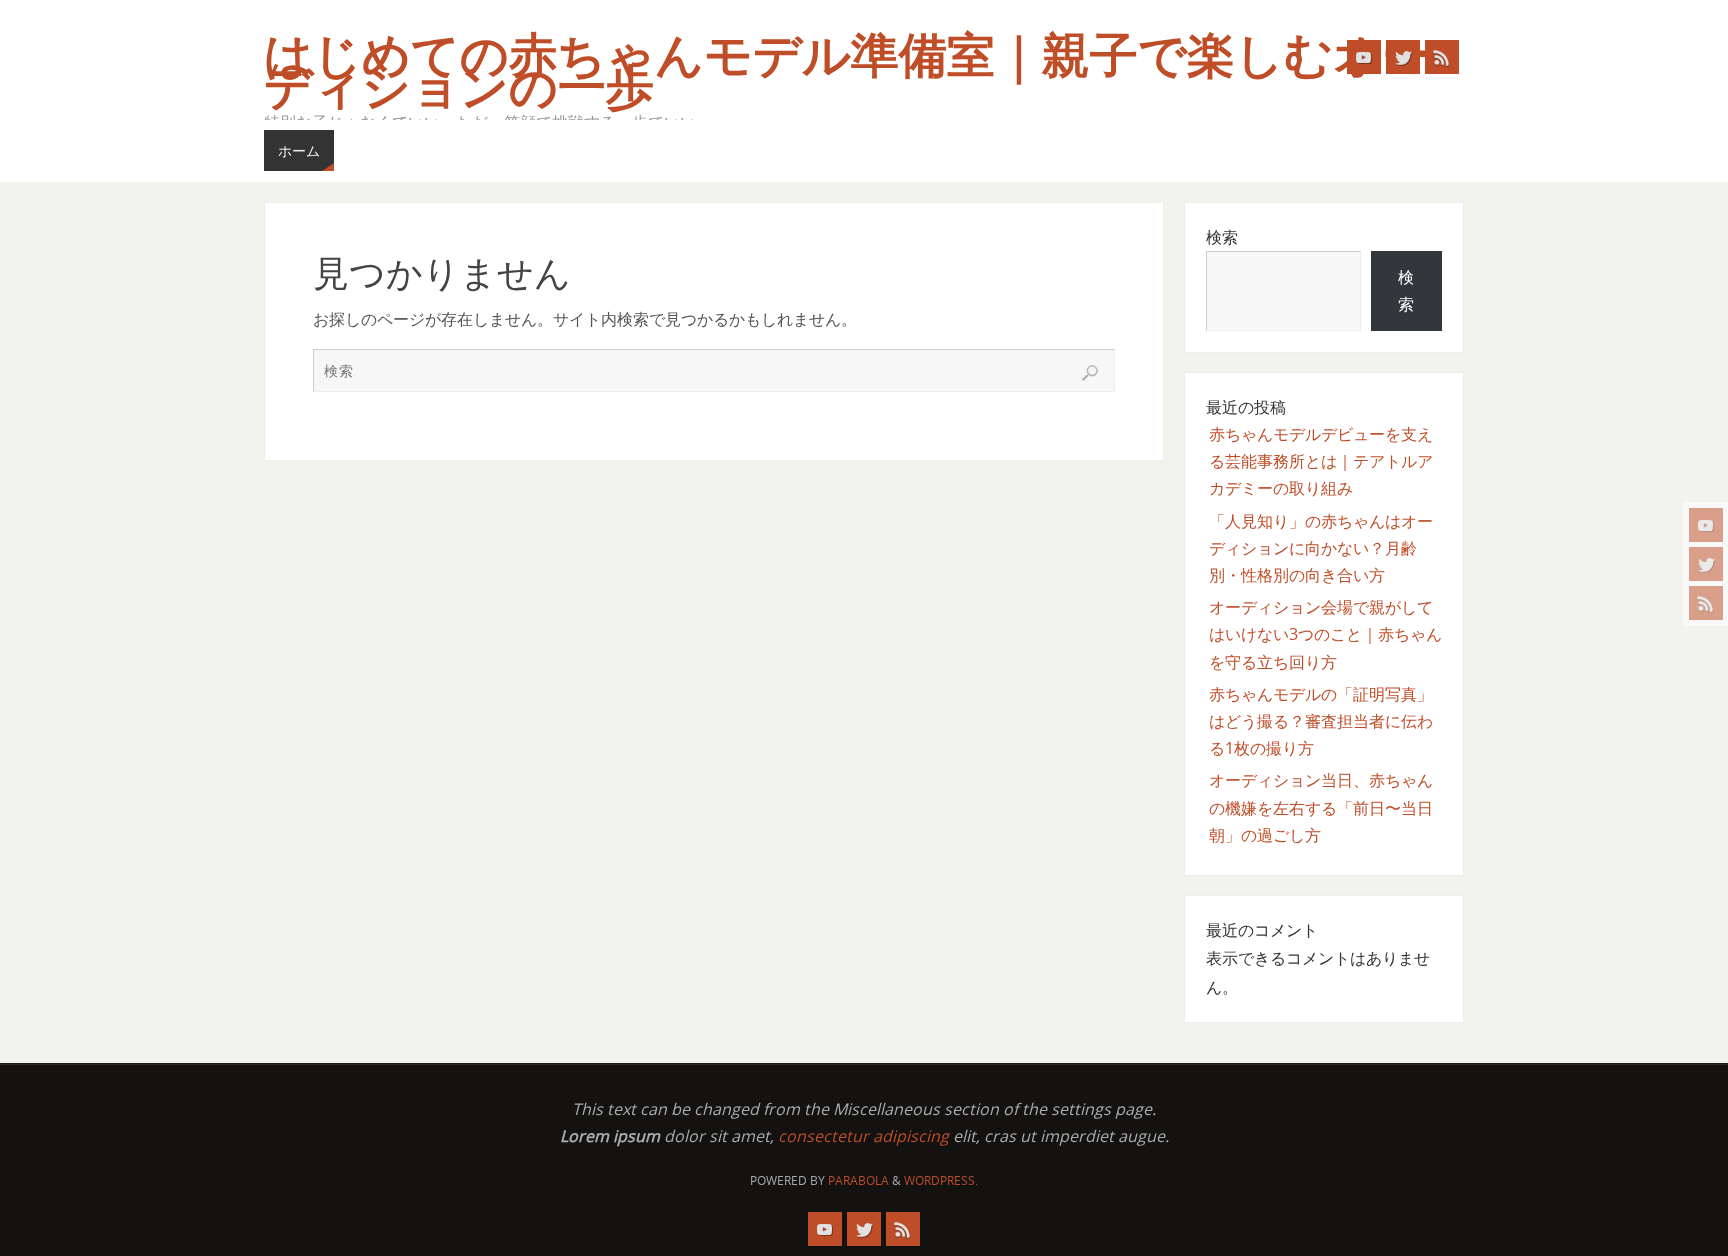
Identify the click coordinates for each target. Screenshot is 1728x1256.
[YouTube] (1706, 525)
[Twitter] (1706, 564)
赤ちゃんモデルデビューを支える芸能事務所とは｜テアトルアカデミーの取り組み (1321, 461)
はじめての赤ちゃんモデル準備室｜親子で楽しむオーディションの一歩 (847, 72)
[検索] (1090, 373)
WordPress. (941, 1180)
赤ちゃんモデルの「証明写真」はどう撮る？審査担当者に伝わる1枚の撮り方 (1321, 721)
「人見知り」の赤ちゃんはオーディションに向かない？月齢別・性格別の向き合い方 (1321, 548)
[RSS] (1706, 603)
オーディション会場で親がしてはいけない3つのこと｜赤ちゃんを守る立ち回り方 (1325, 634)
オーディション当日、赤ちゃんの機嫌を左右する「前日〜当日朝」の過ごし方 (1321, 807)
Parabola (858, 1180)
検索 (1222, 237)
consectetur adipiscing (863, 1136)
